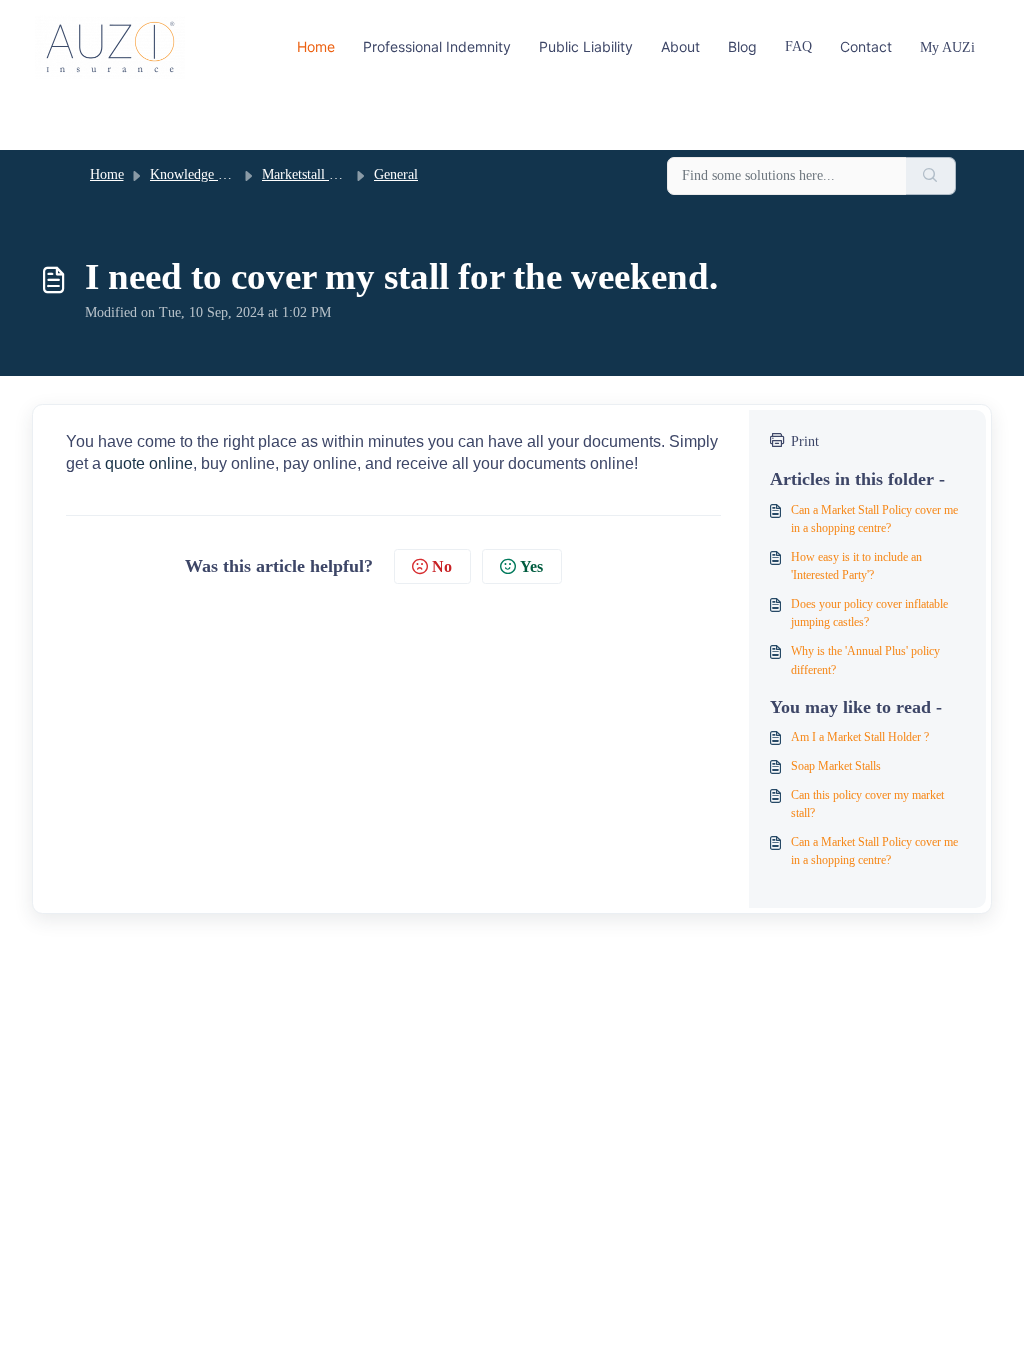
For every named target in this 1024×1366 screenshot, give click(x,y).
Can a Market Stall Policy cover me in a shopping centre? (874, 519)
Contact (866, 46)
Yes (531, 566)
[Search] (931, 176)
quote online (149, 463)
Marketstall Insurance (322, 174)
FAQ (798, 46)
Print (805, 441)
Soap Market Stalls (836, 766)
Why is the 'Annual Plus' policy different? (865, 660)
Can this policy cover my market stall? (867, 804)
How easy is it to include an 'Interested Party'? (856, 566)
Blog (742, 46)
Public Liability (586, 46)
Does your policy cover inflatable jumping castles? (869, 613)
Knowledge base (196, 174)
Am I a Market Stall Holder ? (860, 737)
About (680, 46)
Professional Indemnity (437, 46)
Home (316, 46)
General (396, 174)
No (442, 566)
